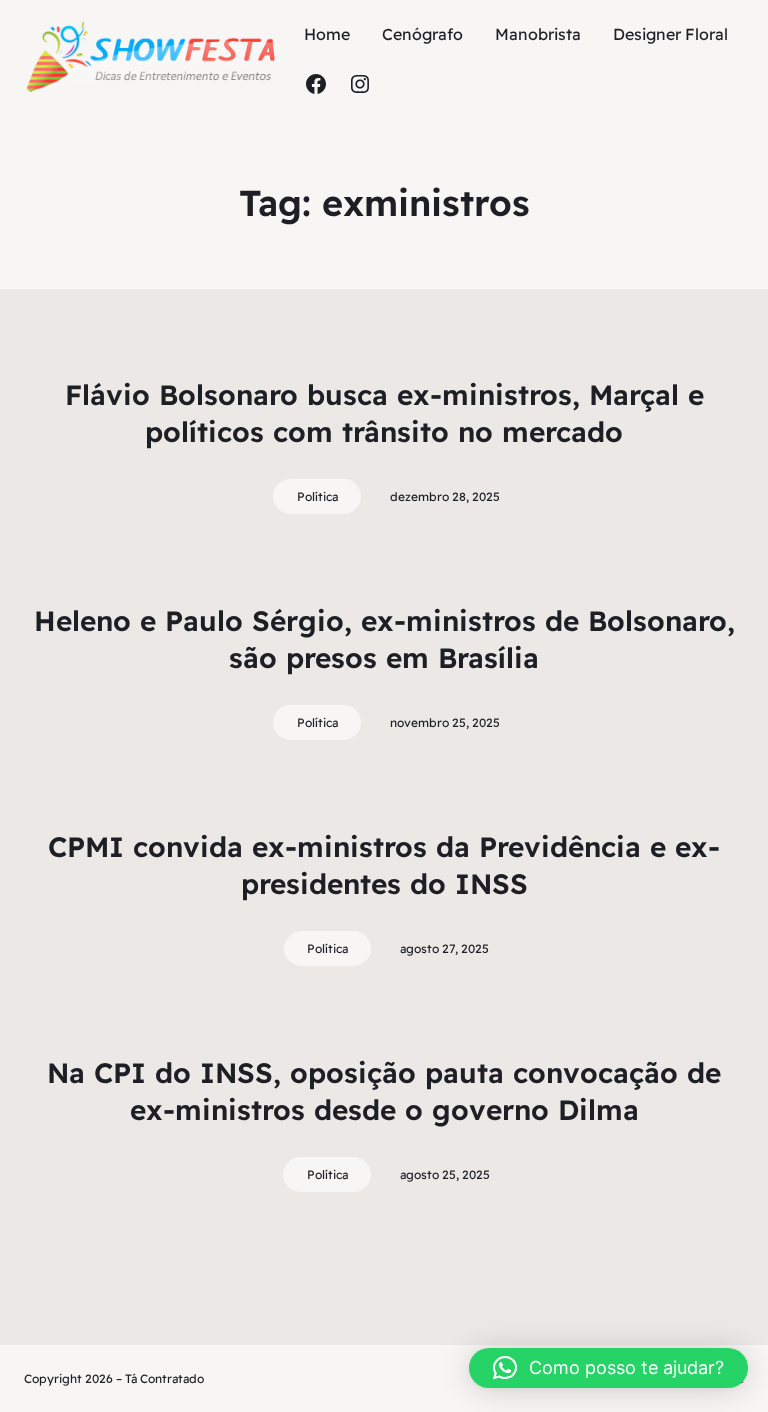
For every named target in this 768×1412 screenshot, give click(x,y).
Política (317, 496)
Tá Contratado (164, 1378)
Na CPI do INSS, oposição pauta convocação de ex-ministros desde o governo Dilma (384, 1090)
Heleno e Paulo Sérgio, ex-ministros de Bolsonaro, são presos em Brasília (384, 638)
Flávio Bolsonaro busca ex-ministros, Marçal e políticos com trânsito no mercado (384, 412)
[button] (608, 1368)
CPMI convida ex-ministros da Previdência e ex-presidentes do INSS (384, 864)
